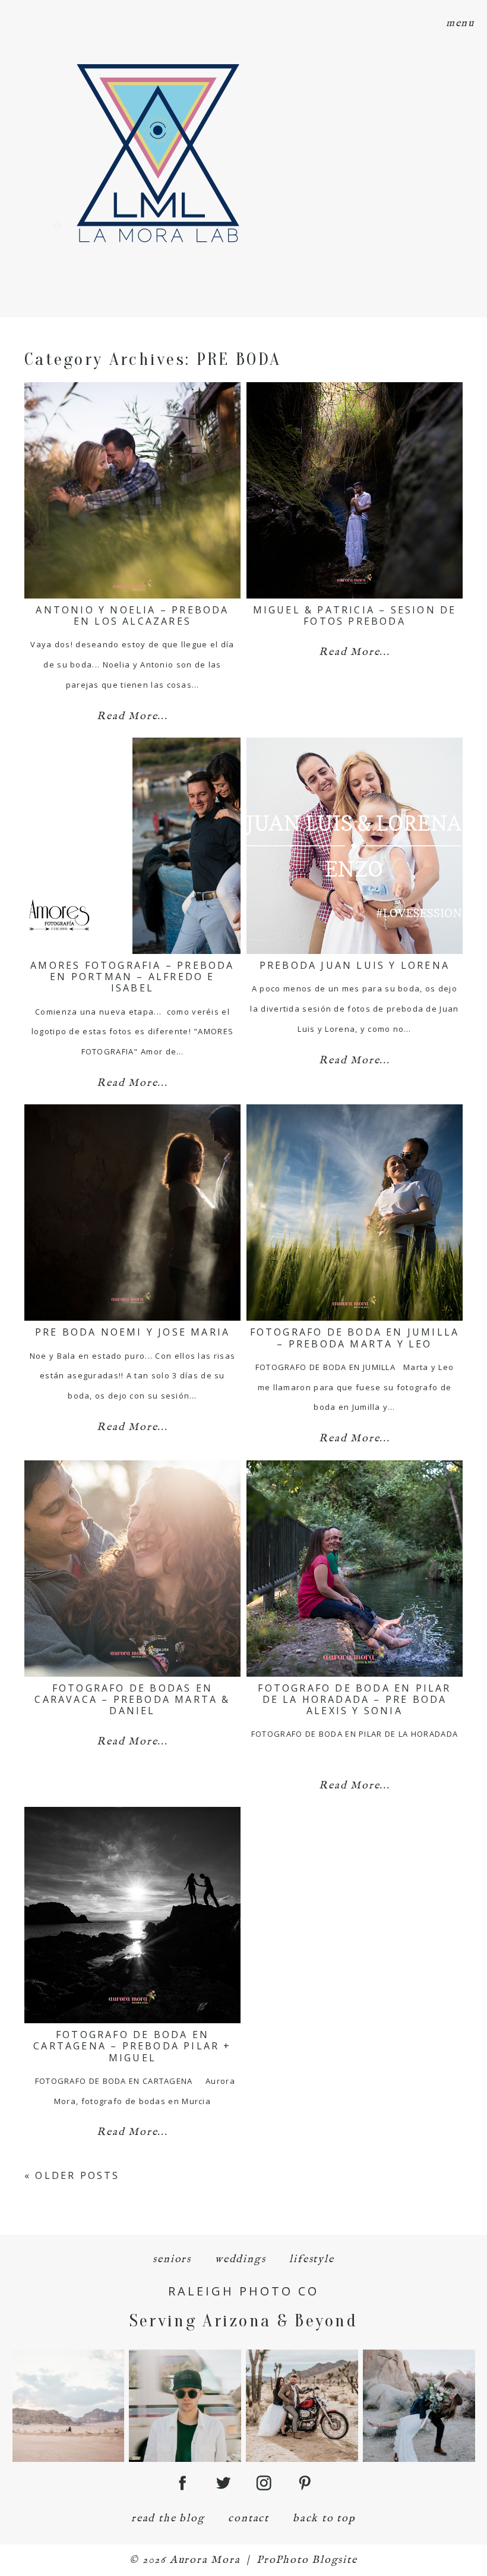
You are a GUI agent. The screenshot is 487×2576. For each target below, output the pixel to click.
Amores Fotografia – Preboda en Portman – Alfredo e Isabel (132, 977)
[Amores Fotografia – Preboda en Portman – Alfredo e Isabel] (132, 846)
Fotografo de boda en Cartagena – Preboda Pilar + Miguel (132, 2046)
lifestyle (312, 2259)
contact (249, 2519)
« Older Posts (72, 2175)
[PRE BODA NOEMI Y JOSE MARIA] (132, 1213)
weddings (240, 2259)
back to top (324, 2519)
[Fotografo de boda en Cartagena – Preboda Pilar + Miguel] (132, 1915)
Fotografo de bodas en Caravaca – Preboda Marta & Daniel (132, 1699)
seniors (172, 2259)
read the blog (168, 2519)
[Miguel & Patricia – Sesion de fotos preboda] (355, 490)
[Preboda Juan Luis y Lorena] (355, 846)
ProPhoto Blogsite (307, 2560)
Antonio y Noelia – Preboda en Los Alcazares (132, 615)
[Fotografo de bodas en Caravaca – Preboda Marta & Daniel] (132, 1569)
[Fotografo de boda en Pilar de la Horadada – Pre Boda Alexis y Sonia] (355, 1569)
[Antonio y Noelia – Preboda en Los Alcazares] (132, 490)
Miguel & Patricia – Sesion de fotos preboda (355, 615)
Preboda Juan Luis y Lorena (355, 965)
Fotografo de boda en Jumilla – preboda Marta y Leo (355, 1338)
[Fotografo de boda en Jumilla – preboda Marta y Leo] (355, 1213)
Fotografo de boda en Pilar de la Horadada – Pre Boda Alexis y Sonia (354, 1699)
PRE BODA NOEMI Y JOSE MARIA (132, 1332)
